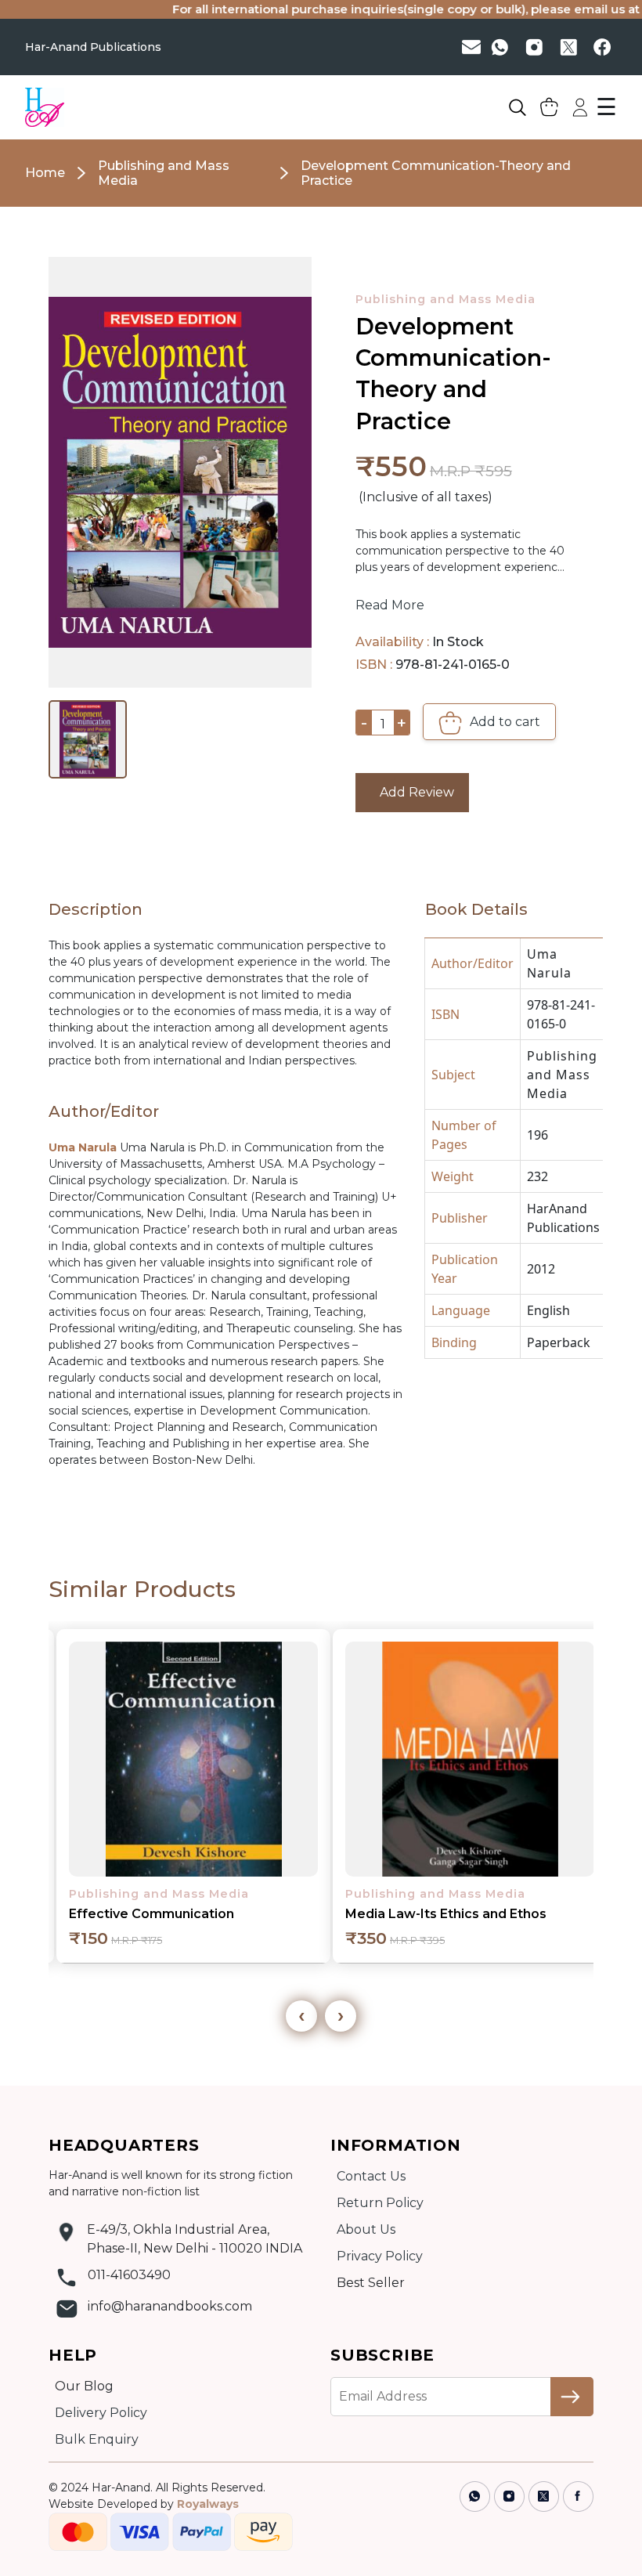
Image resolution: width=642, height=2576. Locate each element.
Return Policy (380, 2203)
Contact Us (371, 2176)
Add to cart (503, 722)
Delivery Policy (101, 2413)
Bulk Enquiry (97, 2439)
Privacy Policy (380, 2256)
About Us (366, 2229)
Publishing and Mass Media (445, 299)
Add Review (412, 792)
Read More (390, 605)
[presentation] (301, 2016)
